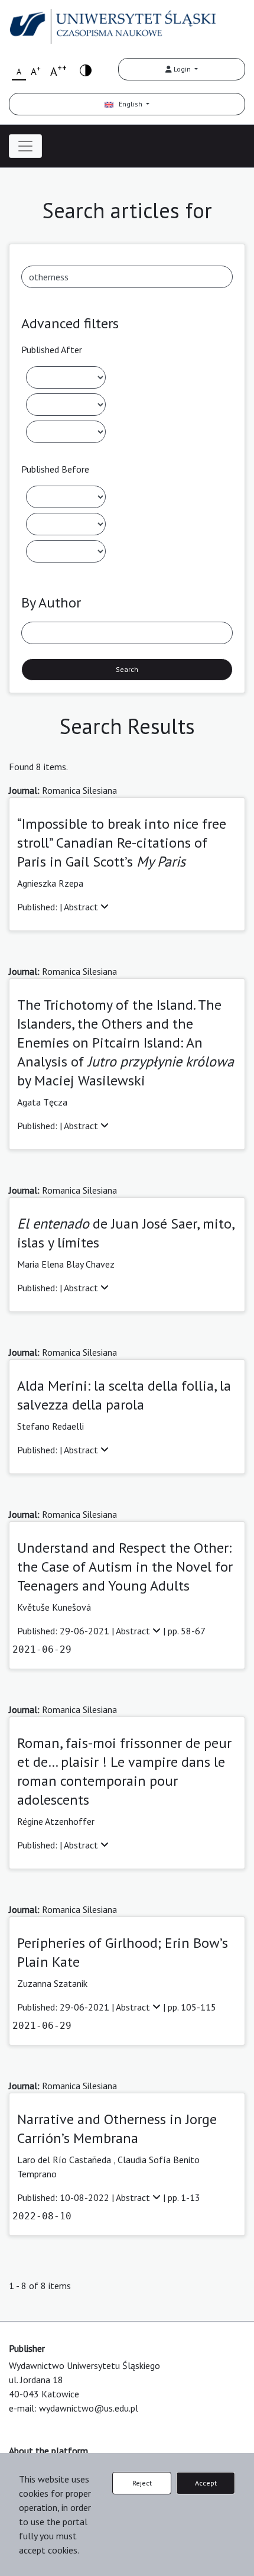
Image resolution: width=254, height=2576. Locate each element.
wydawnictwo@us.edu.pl (89, 2408)
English (129, 104)
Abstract (82, 907)
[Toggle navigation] (25, 146)
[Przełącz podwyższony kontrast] (86, 70)
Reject (142, 2483)
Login (182, 69)
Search (127, 669)
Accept (206, 2483)
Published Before (55, 469)
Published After (52, 350)
